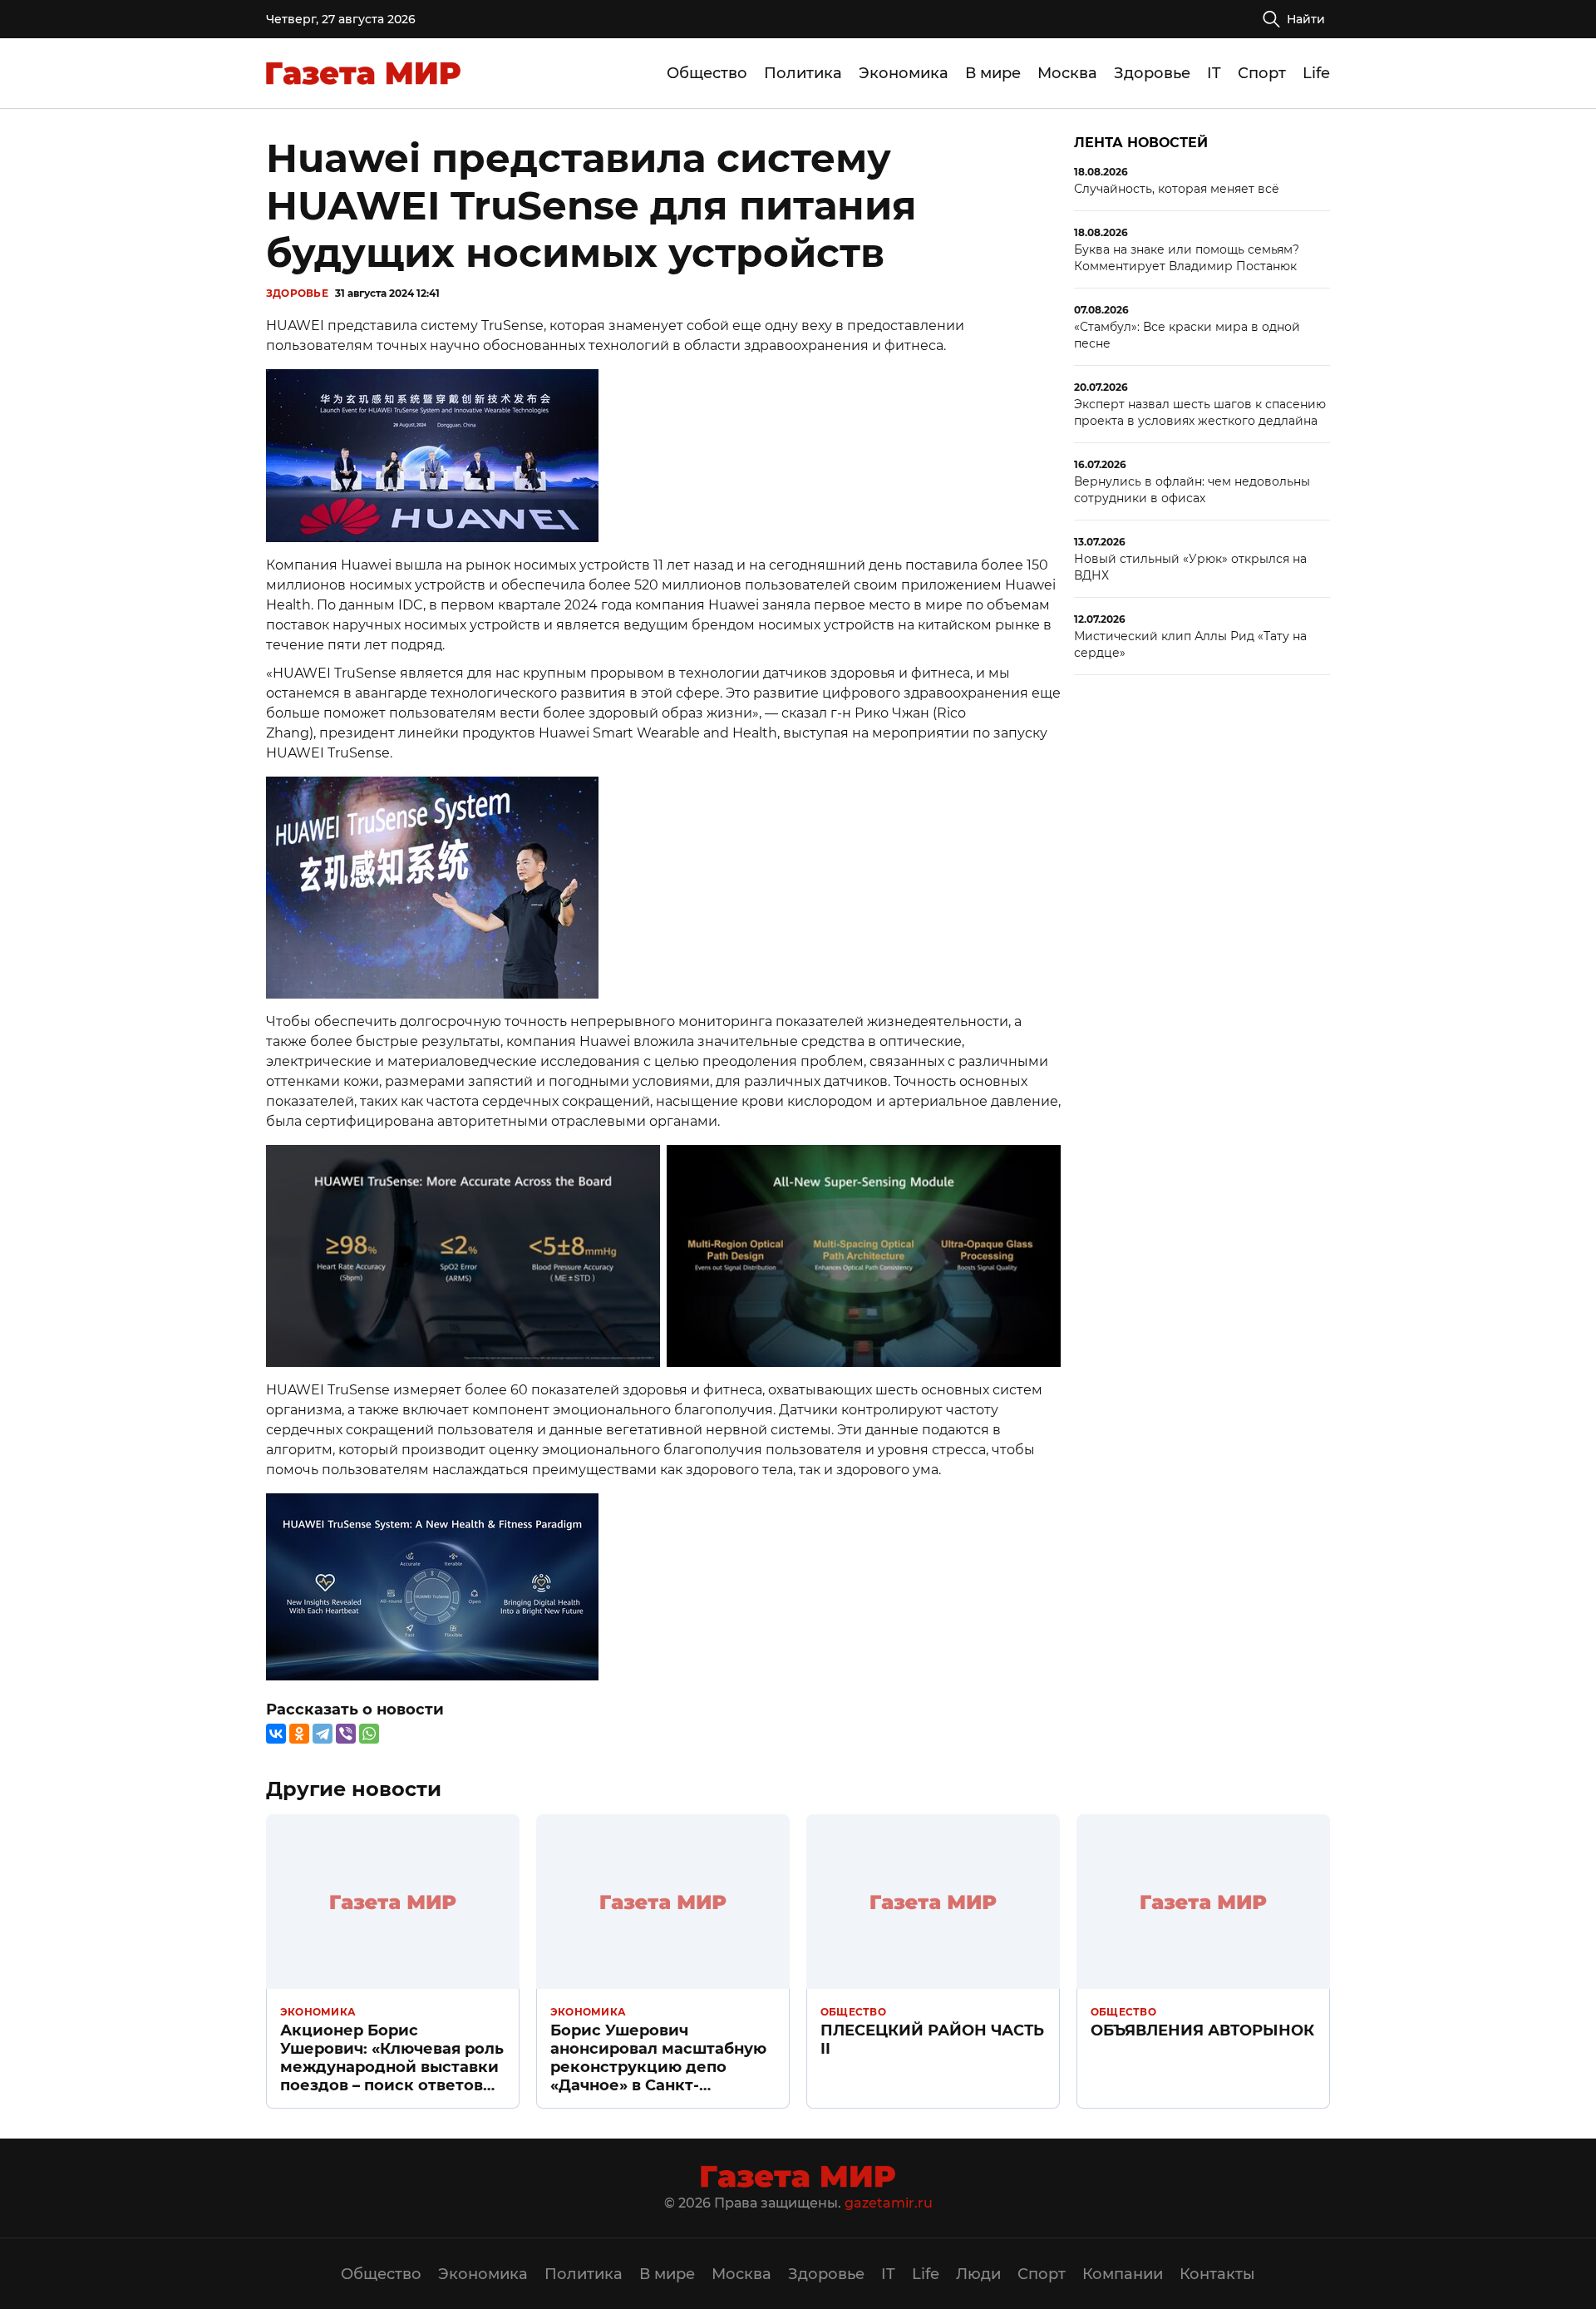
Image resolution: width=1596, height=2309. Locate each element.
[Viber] (346, 1734)
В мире (993, 73)
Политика (803, 73)
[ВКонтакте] (276, 1734)
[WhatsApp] (369, 1734)
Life (1316, 73)
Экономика (904, 73)
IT (1214, 73)
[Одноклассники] (299, 1734)
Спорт (1262, 73)
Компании (1123, 2274)
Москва (1067, 73)
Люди (978, 2274)
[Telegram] (323, 1734)
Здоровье (1152, 73)
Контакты (1217, 2274)
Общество (707, 73)
